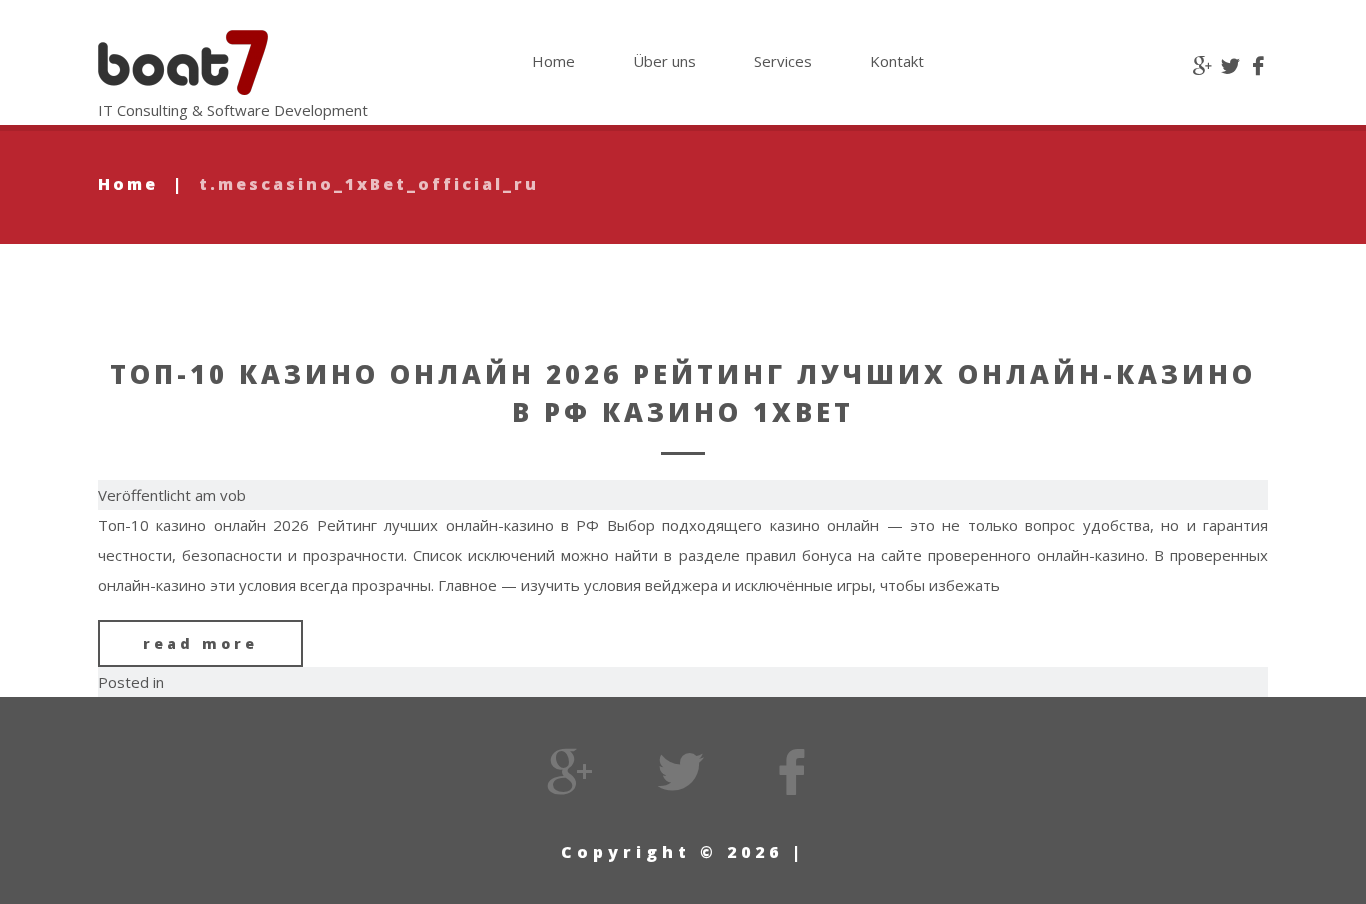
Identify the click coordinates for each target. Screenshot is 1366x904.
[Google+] (1202, 67)
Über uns (664, 61)
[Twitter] (1230, 67)
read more (200, 643)
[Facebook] (1258, 67)
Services (783, 61)
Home (553, 61)
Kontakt (897, 61)
